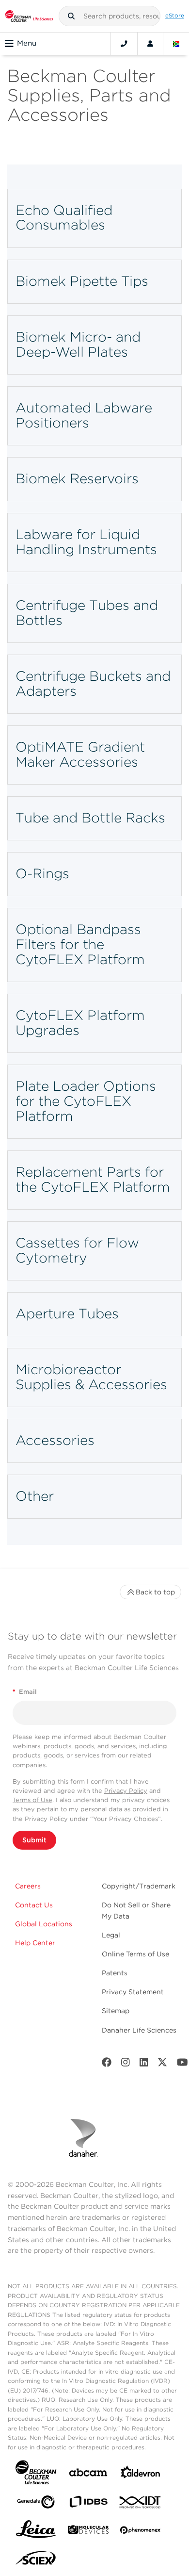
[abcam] (88, 2474)
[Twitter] (162, 2064)
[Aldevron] (141, 2474)
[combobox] (110, 16)
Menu (27, 43)
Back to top (155, 1592)
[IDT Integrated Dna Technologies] (141, 2504)
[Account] (150, 44)
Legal (111, 1935)
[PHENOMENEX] (141, 2532)
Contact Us (34, 1905)
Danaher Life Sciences (139, 2030)
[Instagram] (126, 2064)
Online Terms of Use (135, 1954)
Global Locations (44, 1924)
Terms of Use (32, 1800)
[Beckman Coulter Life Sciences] (29, 16)
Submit (34, 1840)
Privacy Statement (133, 1992)
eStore (175, 16)
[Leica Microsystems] (36, 2532)
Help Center (35, 1943)
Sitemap (116, 2011)
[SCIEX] (36, 2560)
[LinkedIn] (144, 2064)
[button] (71, 16)
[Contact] (124, 44)
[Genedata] (36, 2504)
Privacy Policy (126, 1791)
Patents (115, 1973)
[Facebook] (107, 2064)
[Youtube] (182, 2064)
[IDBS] (88, 2504)
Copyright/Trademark (139, 1886)
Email (25, 1692)
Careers (28, 1886)
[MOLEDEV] (88, 2532)
